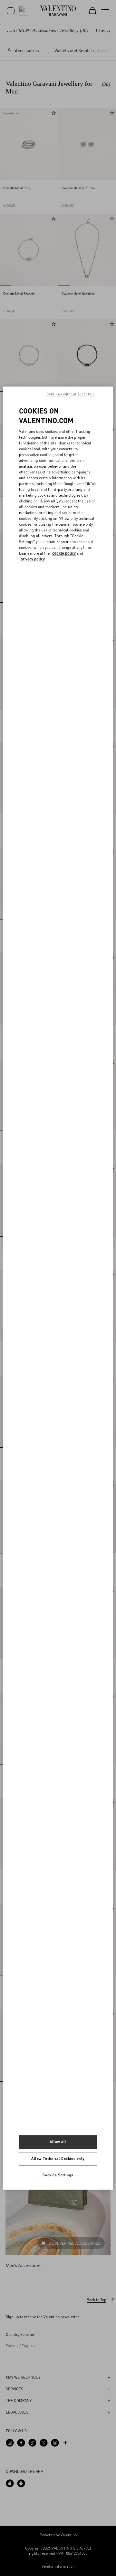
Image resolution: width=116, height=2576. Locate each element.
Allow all (58, 2142)
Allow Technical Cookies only (58, 2158)
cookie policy (64, 554)
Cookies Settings (58, 2175)
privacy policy (33, 559)
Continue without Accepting (71, 394)
